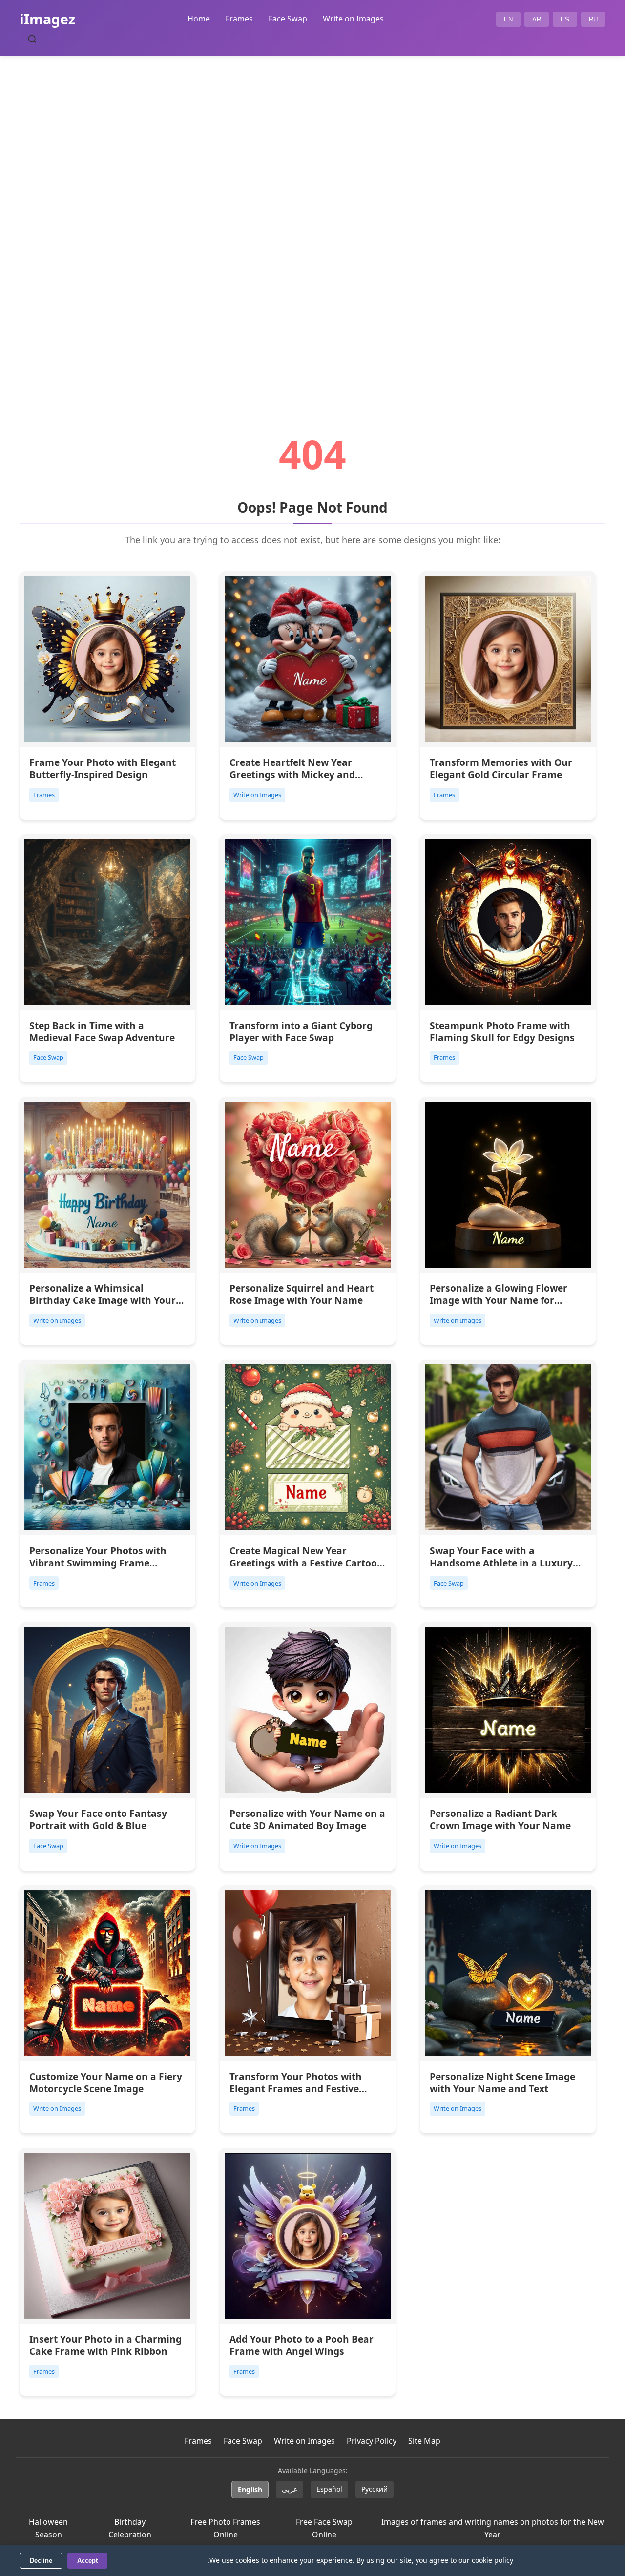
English (250, 2489)
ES (565, 19)
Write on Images (353, 19)
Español (329, 2489)
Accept (87, 2561)
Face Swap (288, 19)
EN (508, 19)
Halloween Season (48, 2528)
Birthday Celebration (130, 2528)
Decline (41, 2561)
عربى (290, 2489)
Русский (375, 2489)
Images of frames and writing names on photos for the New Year (493, 2528)
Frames (239, 19)
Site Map (424, 2441)
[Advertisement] (312, 218)
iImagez (47, 19)
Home (199, 19)
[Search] (32, 39)
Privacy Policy (372, 2441)
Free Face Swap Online (324, 2528)
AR (537, 19)
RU (593, 19)
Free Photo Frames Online (225, 2528)
